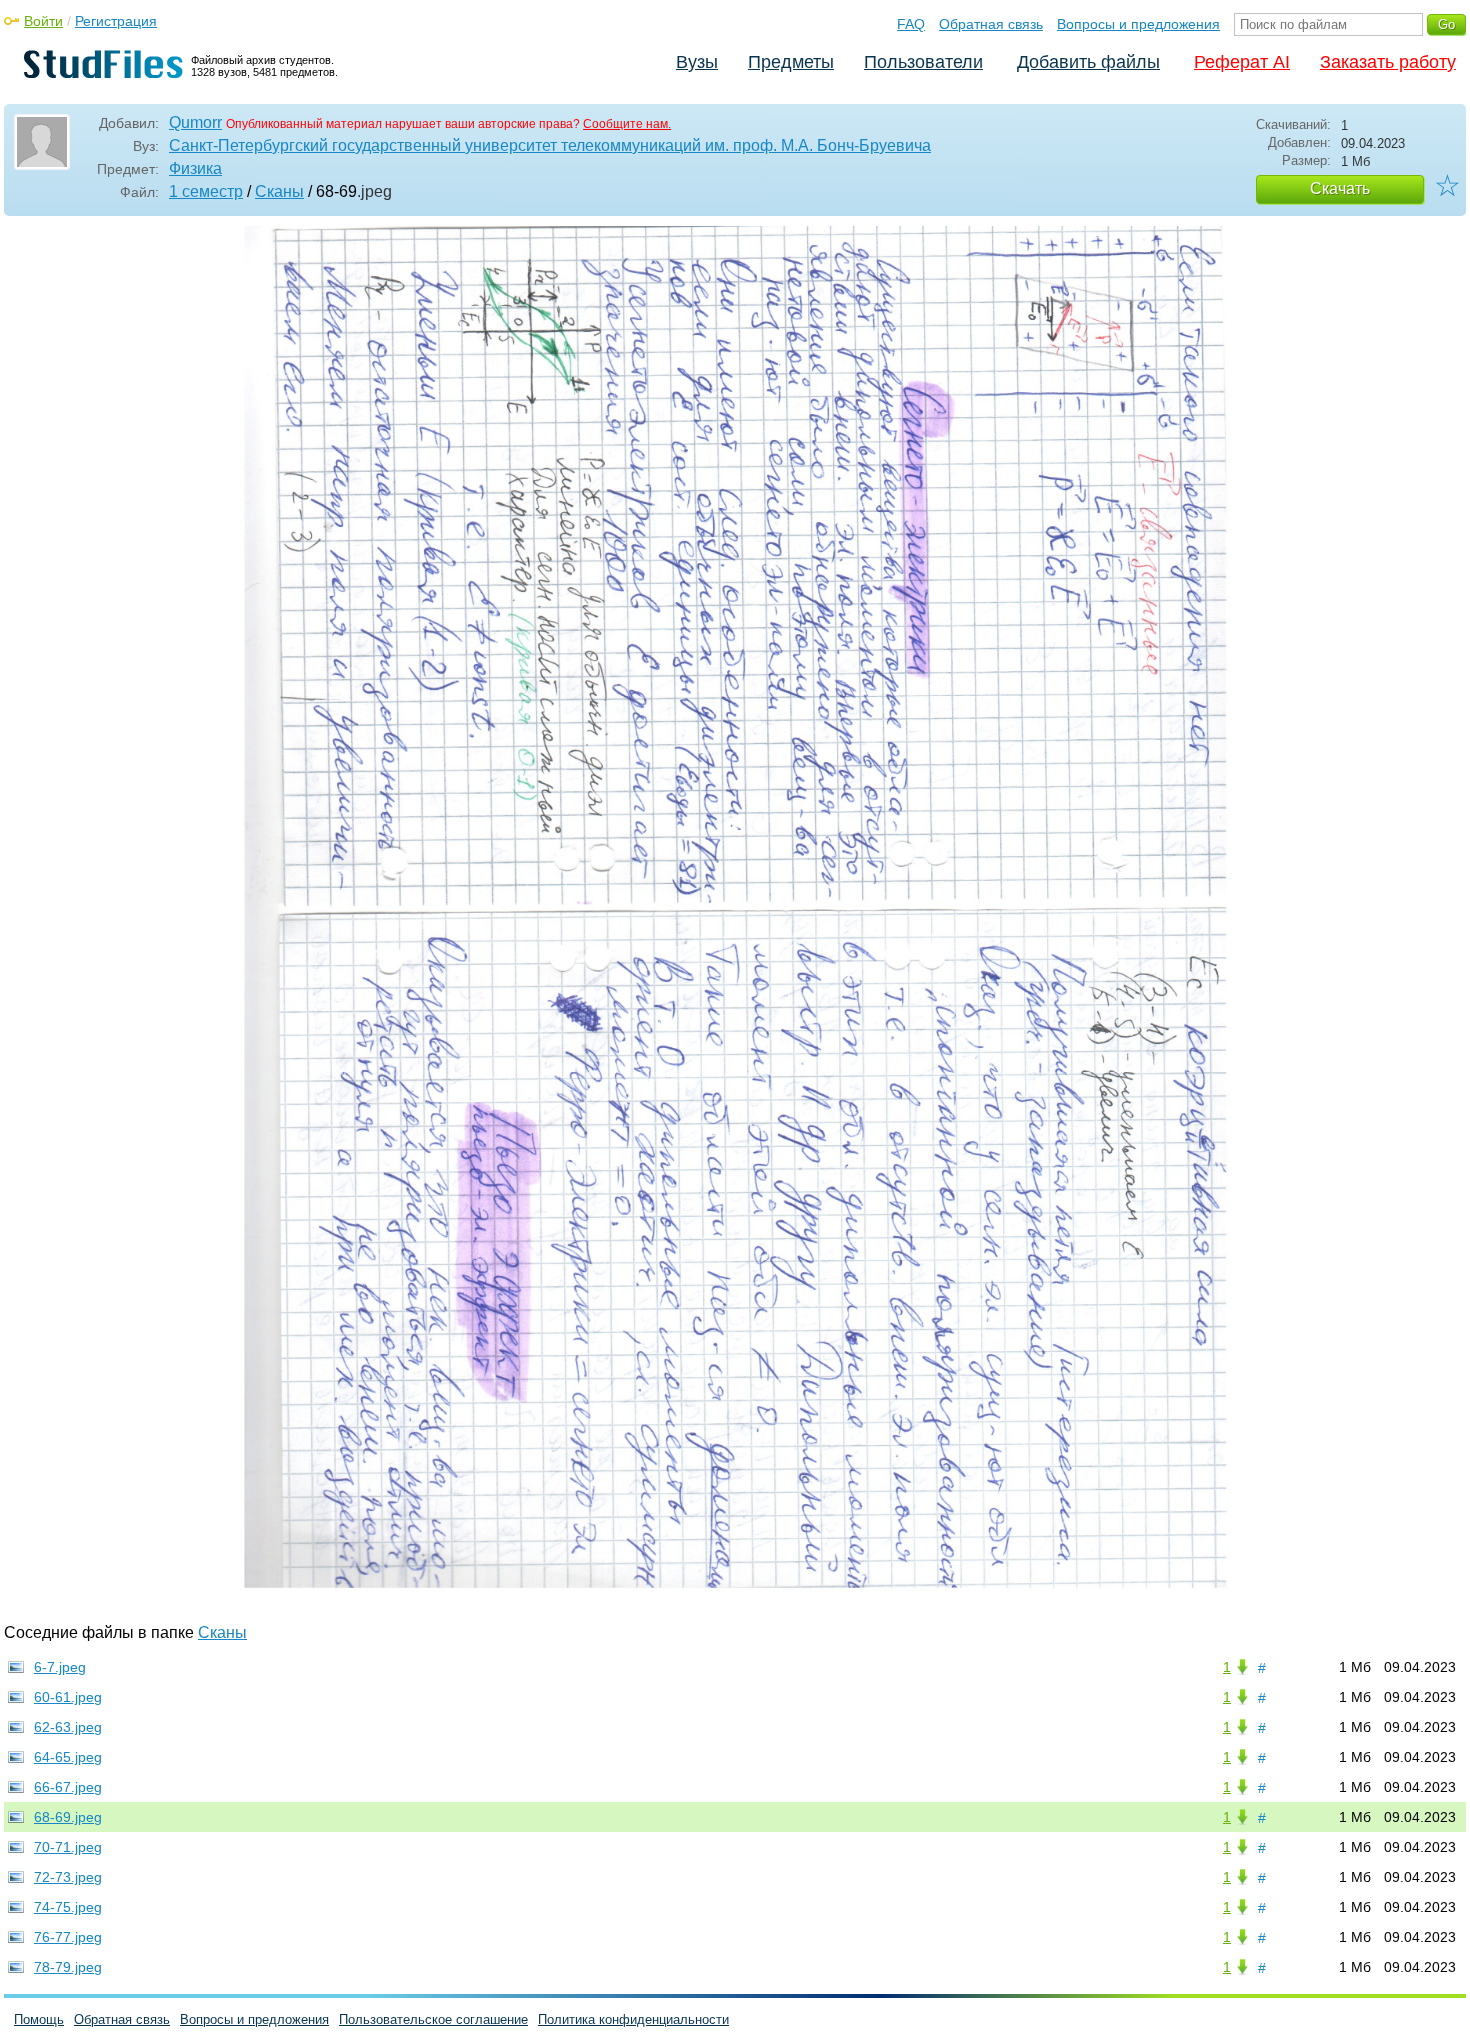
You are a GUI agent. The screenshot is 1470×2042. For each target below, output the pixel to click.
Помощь (39, 2019)
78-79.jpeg (68, 1967)
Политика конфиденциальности (633, 2019)
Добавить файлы (1088, 62)
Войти (43, 21)
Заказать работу (1388, 62)
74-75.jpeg (68, 1907)
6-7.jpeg (60, 1667)
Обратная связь (991, 24)
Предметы (791, 62)
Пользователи (923, 62)
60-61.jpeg (68, 1697)
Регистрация (116, 21)
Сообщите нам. (627, 124)
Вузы (697, 62)
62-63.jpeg (68, 1727)
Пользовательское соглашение (433, 2019)
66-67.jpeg (68, 1787)
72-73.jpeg (68, 1877)
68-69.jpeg (68, 1817)
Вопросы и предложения (1138, 24)
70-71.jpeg (68, 1847)
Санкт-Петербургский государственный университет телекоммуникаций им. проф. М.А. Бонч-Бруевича (550, 145)
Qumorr (195, 122)
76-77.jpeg (68, 1937)
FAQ (911, 24)
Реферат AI (1242, 62)
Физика (195, 168)
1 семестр (206, 191)
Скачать (1340, 188)
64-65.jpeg (68, 1757)
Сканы (279, 191)
